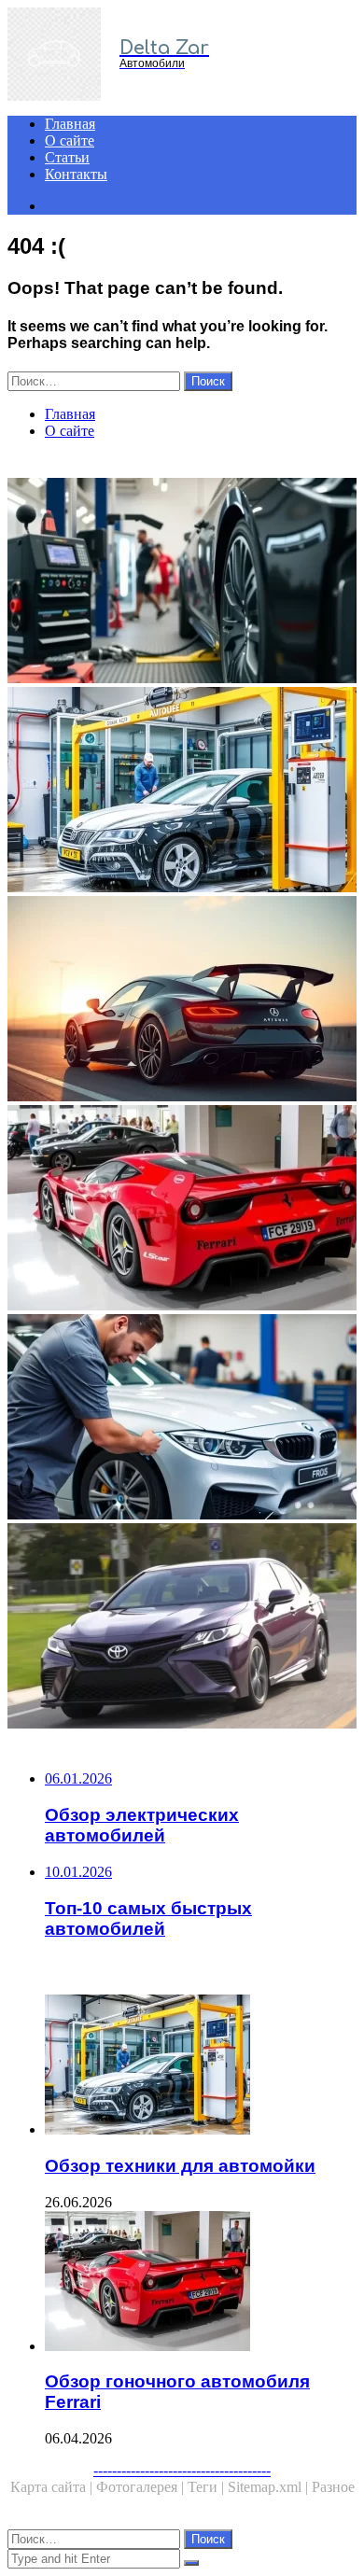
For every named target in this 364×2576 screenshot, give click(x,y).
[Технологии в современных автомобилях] (182, 1001)
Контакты (76, 174)
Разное (333, 2487)
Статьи (67, 157)
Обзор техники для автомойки (180, 2166)
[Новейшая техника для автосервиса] (182, 582)
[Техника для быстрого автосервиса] (182, 1419)
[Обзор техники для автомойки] (182, 791)
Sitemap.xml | (270, 2487)
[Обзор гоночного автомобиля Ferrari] (182, 1210)
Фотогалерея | (142, 2487)
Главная (70, 124)
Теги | (208, 2487)
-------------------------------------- (182, 2470)
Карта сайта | (53, 2487)
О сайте (70, 140)
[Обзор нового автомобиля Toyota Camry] (182, 1628)
